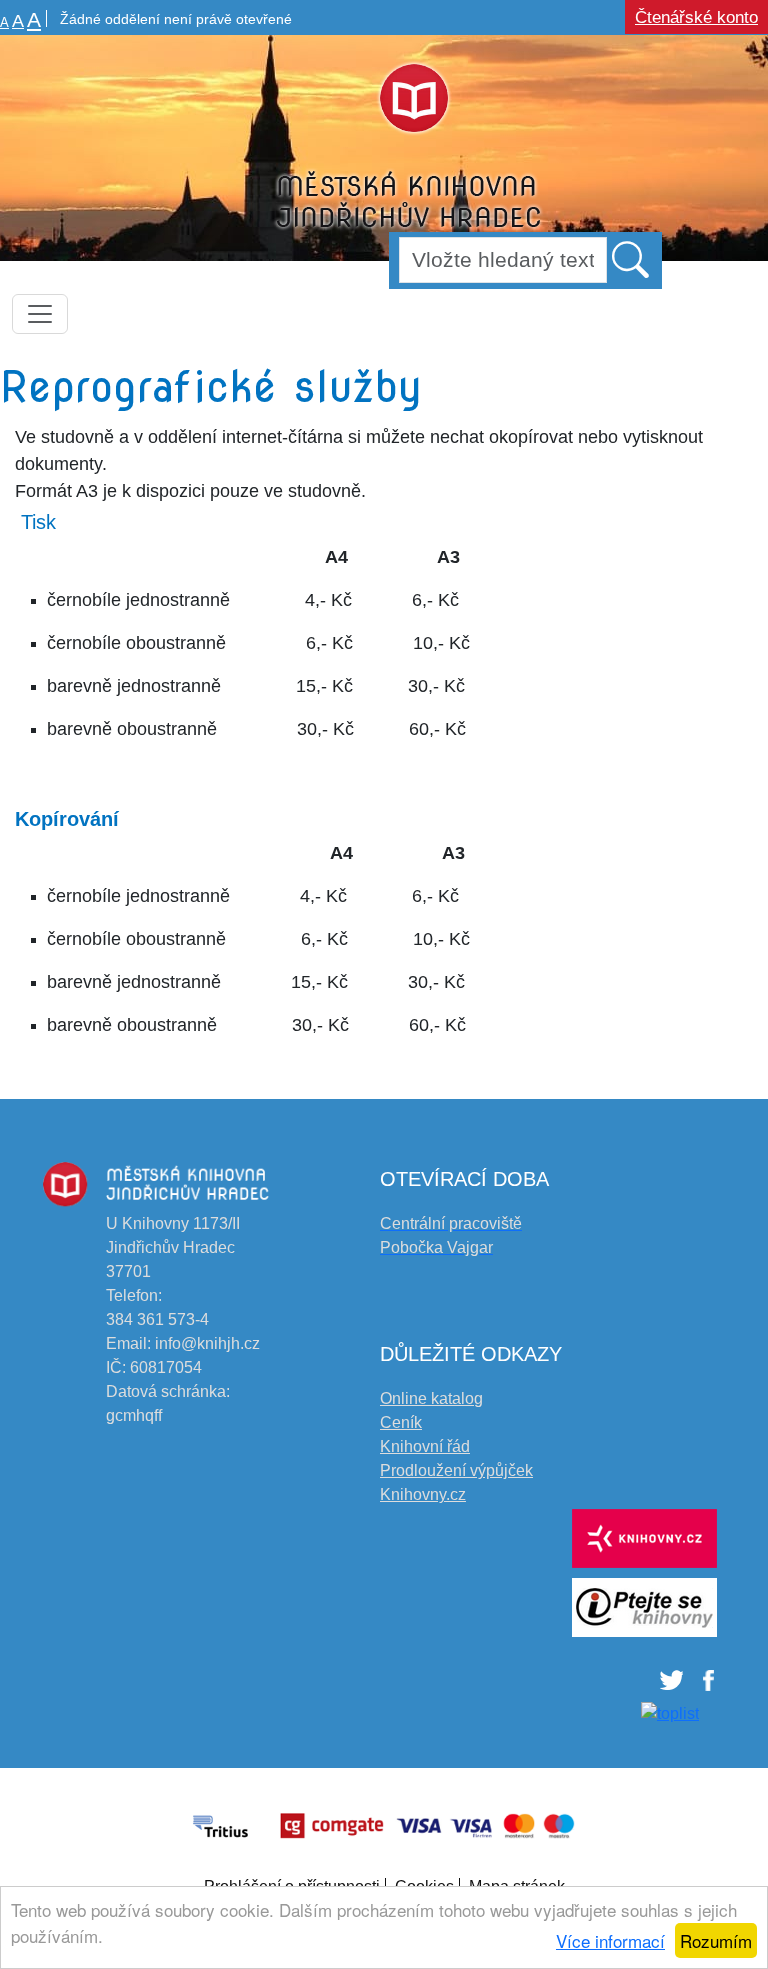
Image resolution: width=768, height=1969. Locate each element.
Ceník (401, 1422)
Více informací (610, 1940)
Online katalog (431, 1398)
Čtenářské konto (696, 17)
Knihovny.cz (423, 1494)
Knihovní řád (425, 1446)
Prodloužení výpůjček (456, 1470)
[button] (632, 259)
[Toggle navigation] (40, 314)
